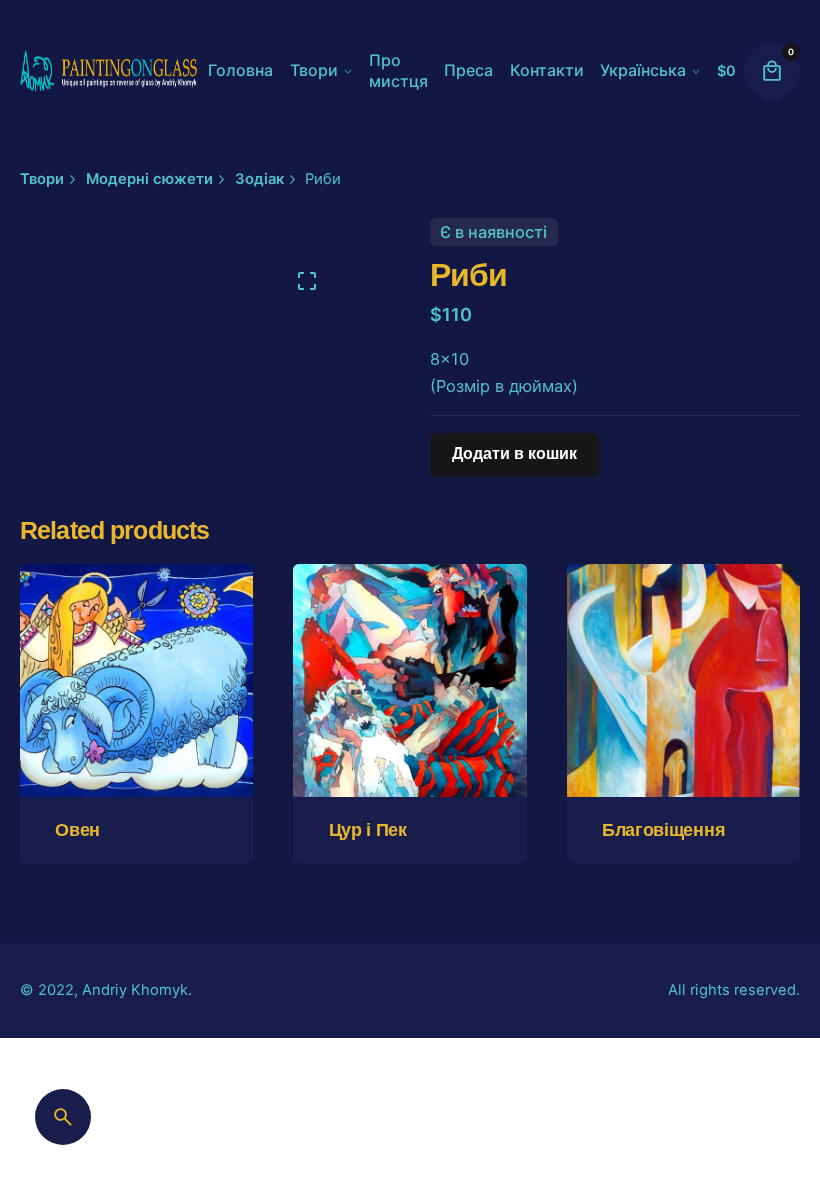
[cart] (772, 71)
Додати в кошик (136, 749)
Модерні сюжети (569, 1113)
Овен (77, 830)
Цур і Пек (368, 830)
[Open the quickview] (83, 624)
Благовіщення (663, 830)
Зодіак (478, 1113)
